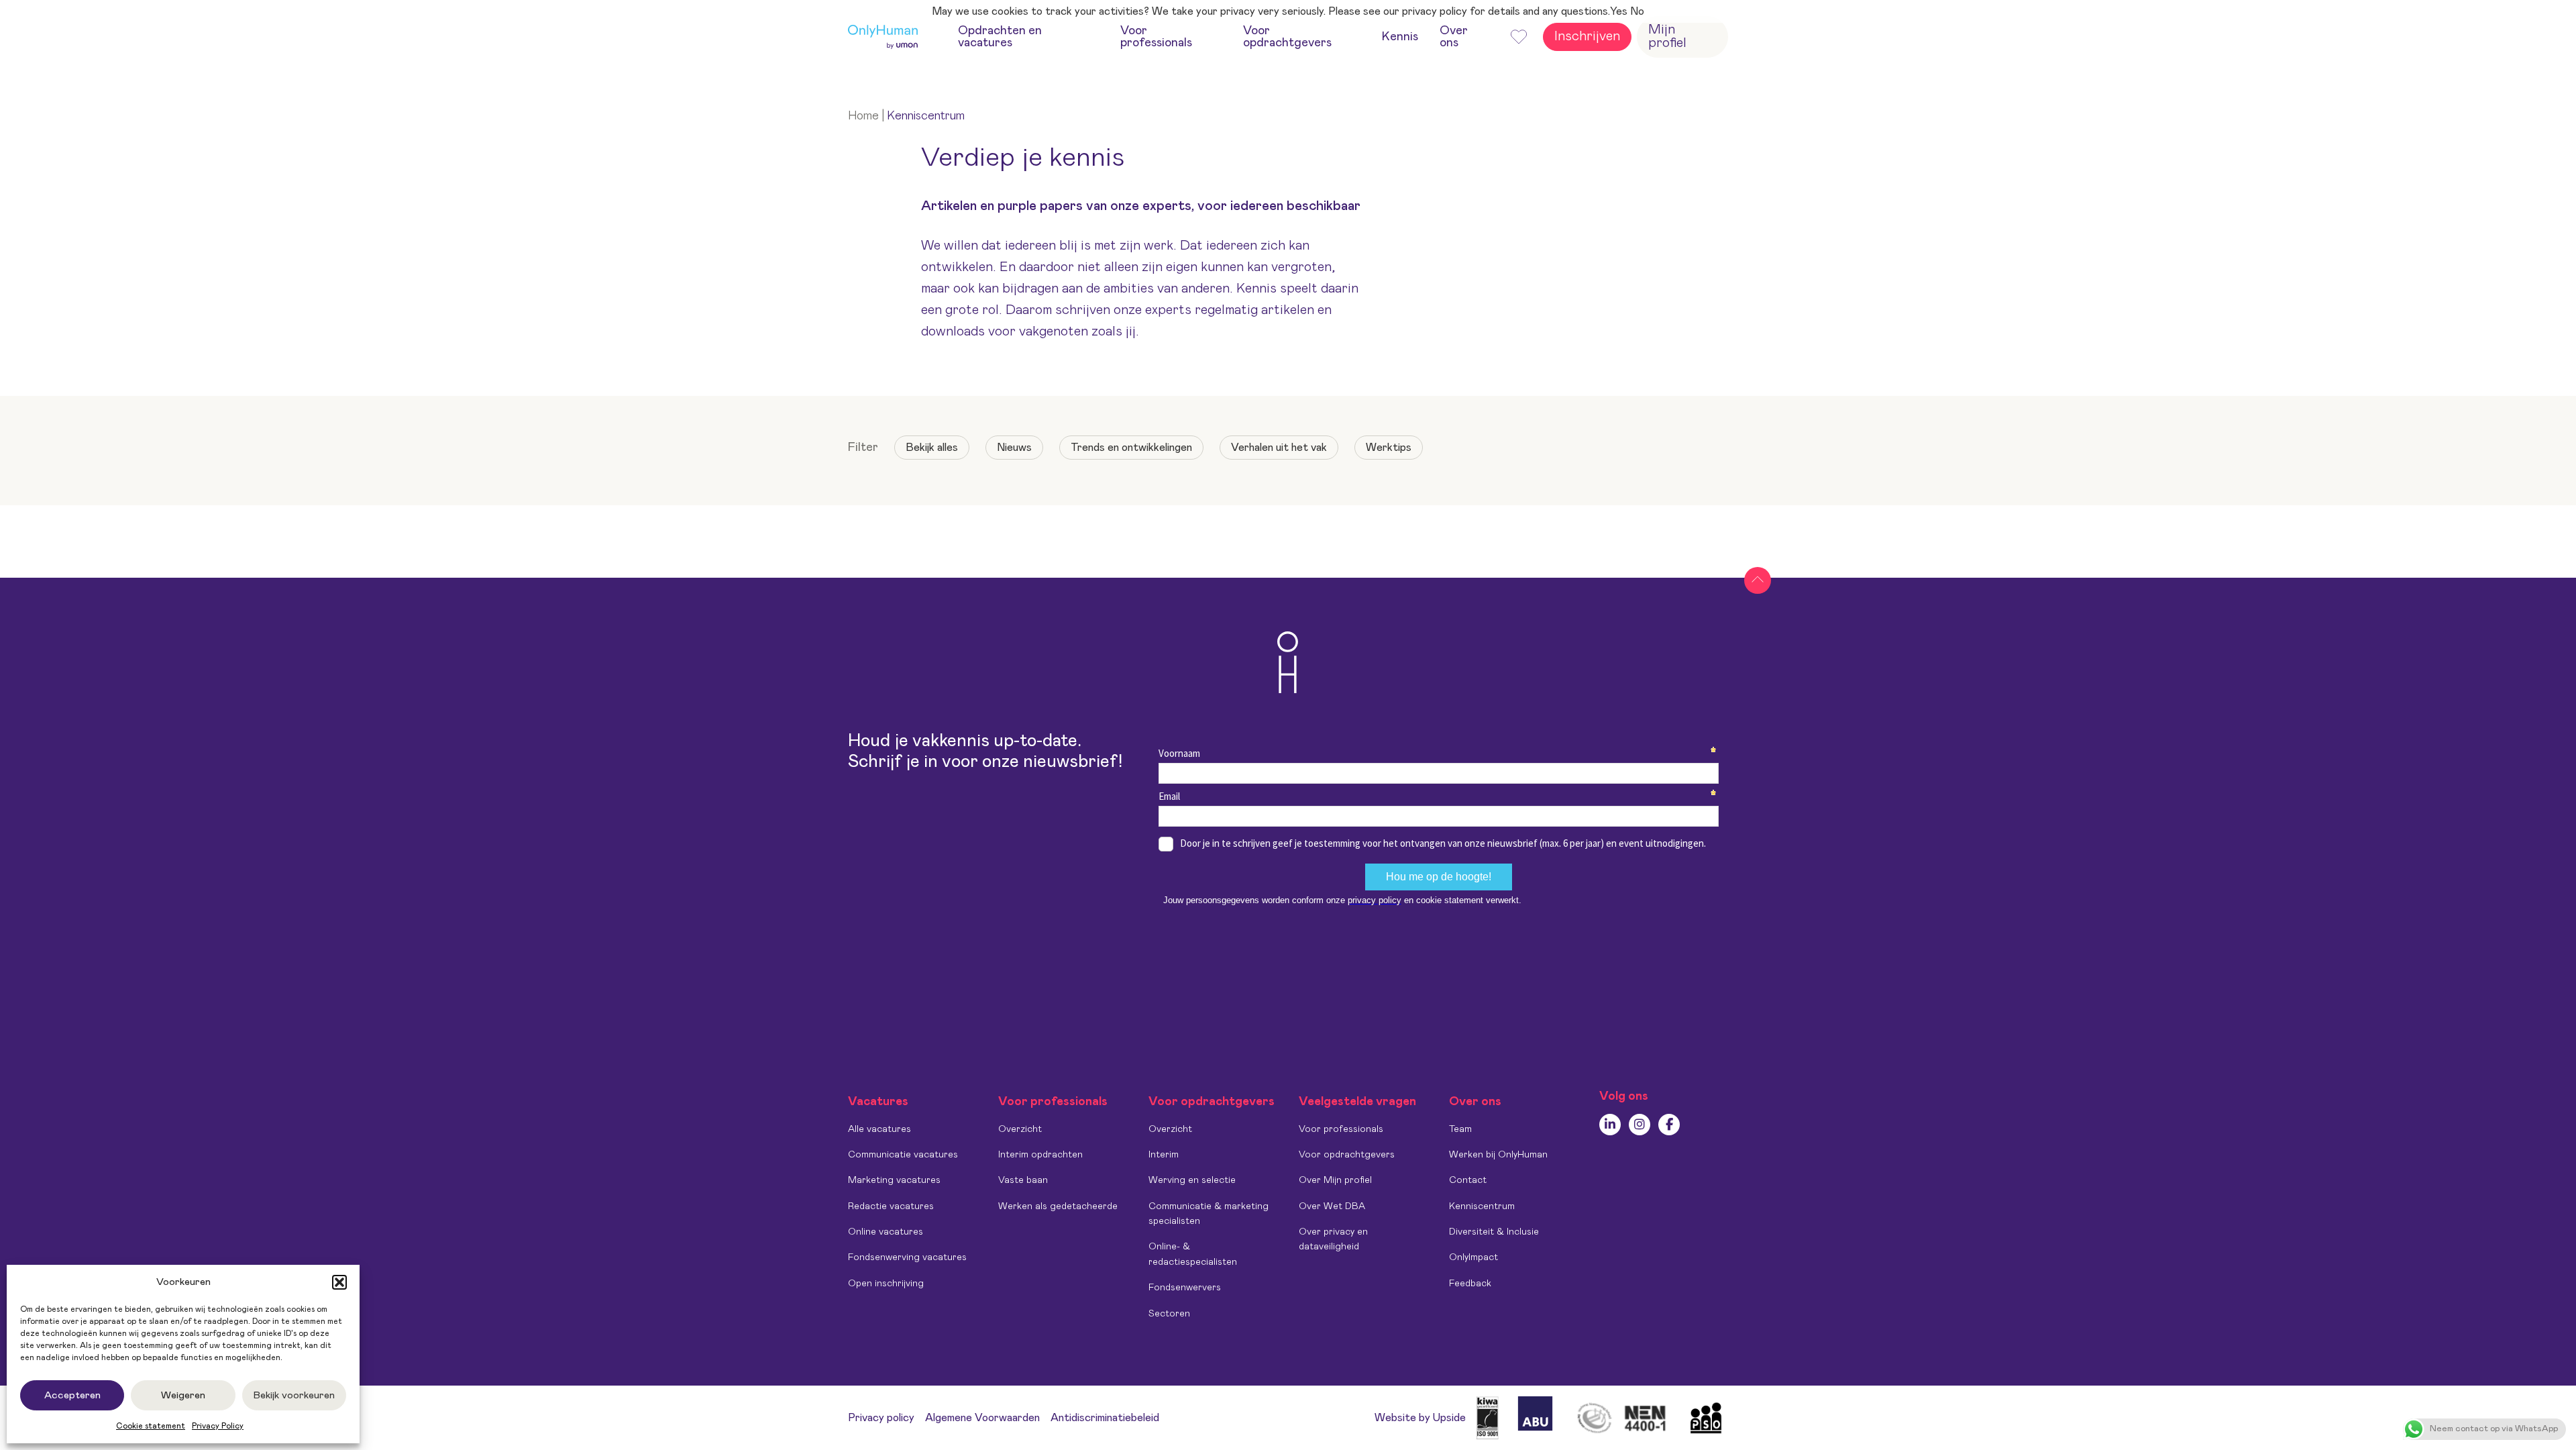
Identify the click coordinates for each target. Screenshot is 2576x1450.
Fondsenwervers (1185, 1288)
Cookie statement (151, 1426)
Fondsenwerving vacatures (907, 1257)
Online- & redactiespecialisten (1193, 1254)
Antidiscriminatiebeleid (1105, 1418)
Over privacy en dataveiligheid (1333, 1239)
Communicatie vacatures (903, 1155)
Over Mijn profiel (1335, 1180)
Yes (1619, 11)
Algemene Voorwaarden (982, 1418)
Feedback (1470, 1284)
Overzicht (1020, 1129)
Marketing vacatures (894, 1180)
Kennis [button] (1400, 37)
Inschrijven (1587, 36)
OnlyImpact (1473, 1257)
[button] (339, 1282)
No (1637, 11)
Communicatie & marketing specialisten (1209, 1214)
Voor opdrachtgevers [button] (1287, 37)
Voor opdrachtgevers (1347, 1155)
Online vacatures (885, 1232)
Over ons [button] (1454, 37)
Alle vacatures (879, 1129)
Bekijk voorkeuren (294, 1395)
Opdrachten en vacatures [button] (1000, 37)
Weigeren (183, 1395)
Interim (1164, 1155)
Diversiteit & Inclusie (1494, 1232)
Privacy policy (881, 1418)
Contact (1468, 1180)
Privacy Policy (218, 1426)
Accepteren (72, 1395)
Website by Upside (1420, 1418)
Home (863, 116)
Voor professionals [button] (1156, 37)
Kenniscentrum (1482, 1206)
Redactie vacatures (891, 1206)
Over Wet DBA (1332, 1206)
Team (1460, 1129)
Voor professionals (1341, 1129)
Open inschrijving (886, 1284)
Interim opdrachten (1040, 1155)
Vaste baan (1023, 1180)
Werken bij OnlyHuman (1498, 1155)
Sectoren (1169, 1314)
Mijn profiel (1667, 36)
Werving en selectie (1192, 1180)
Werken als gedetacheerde (1058, 1206)
